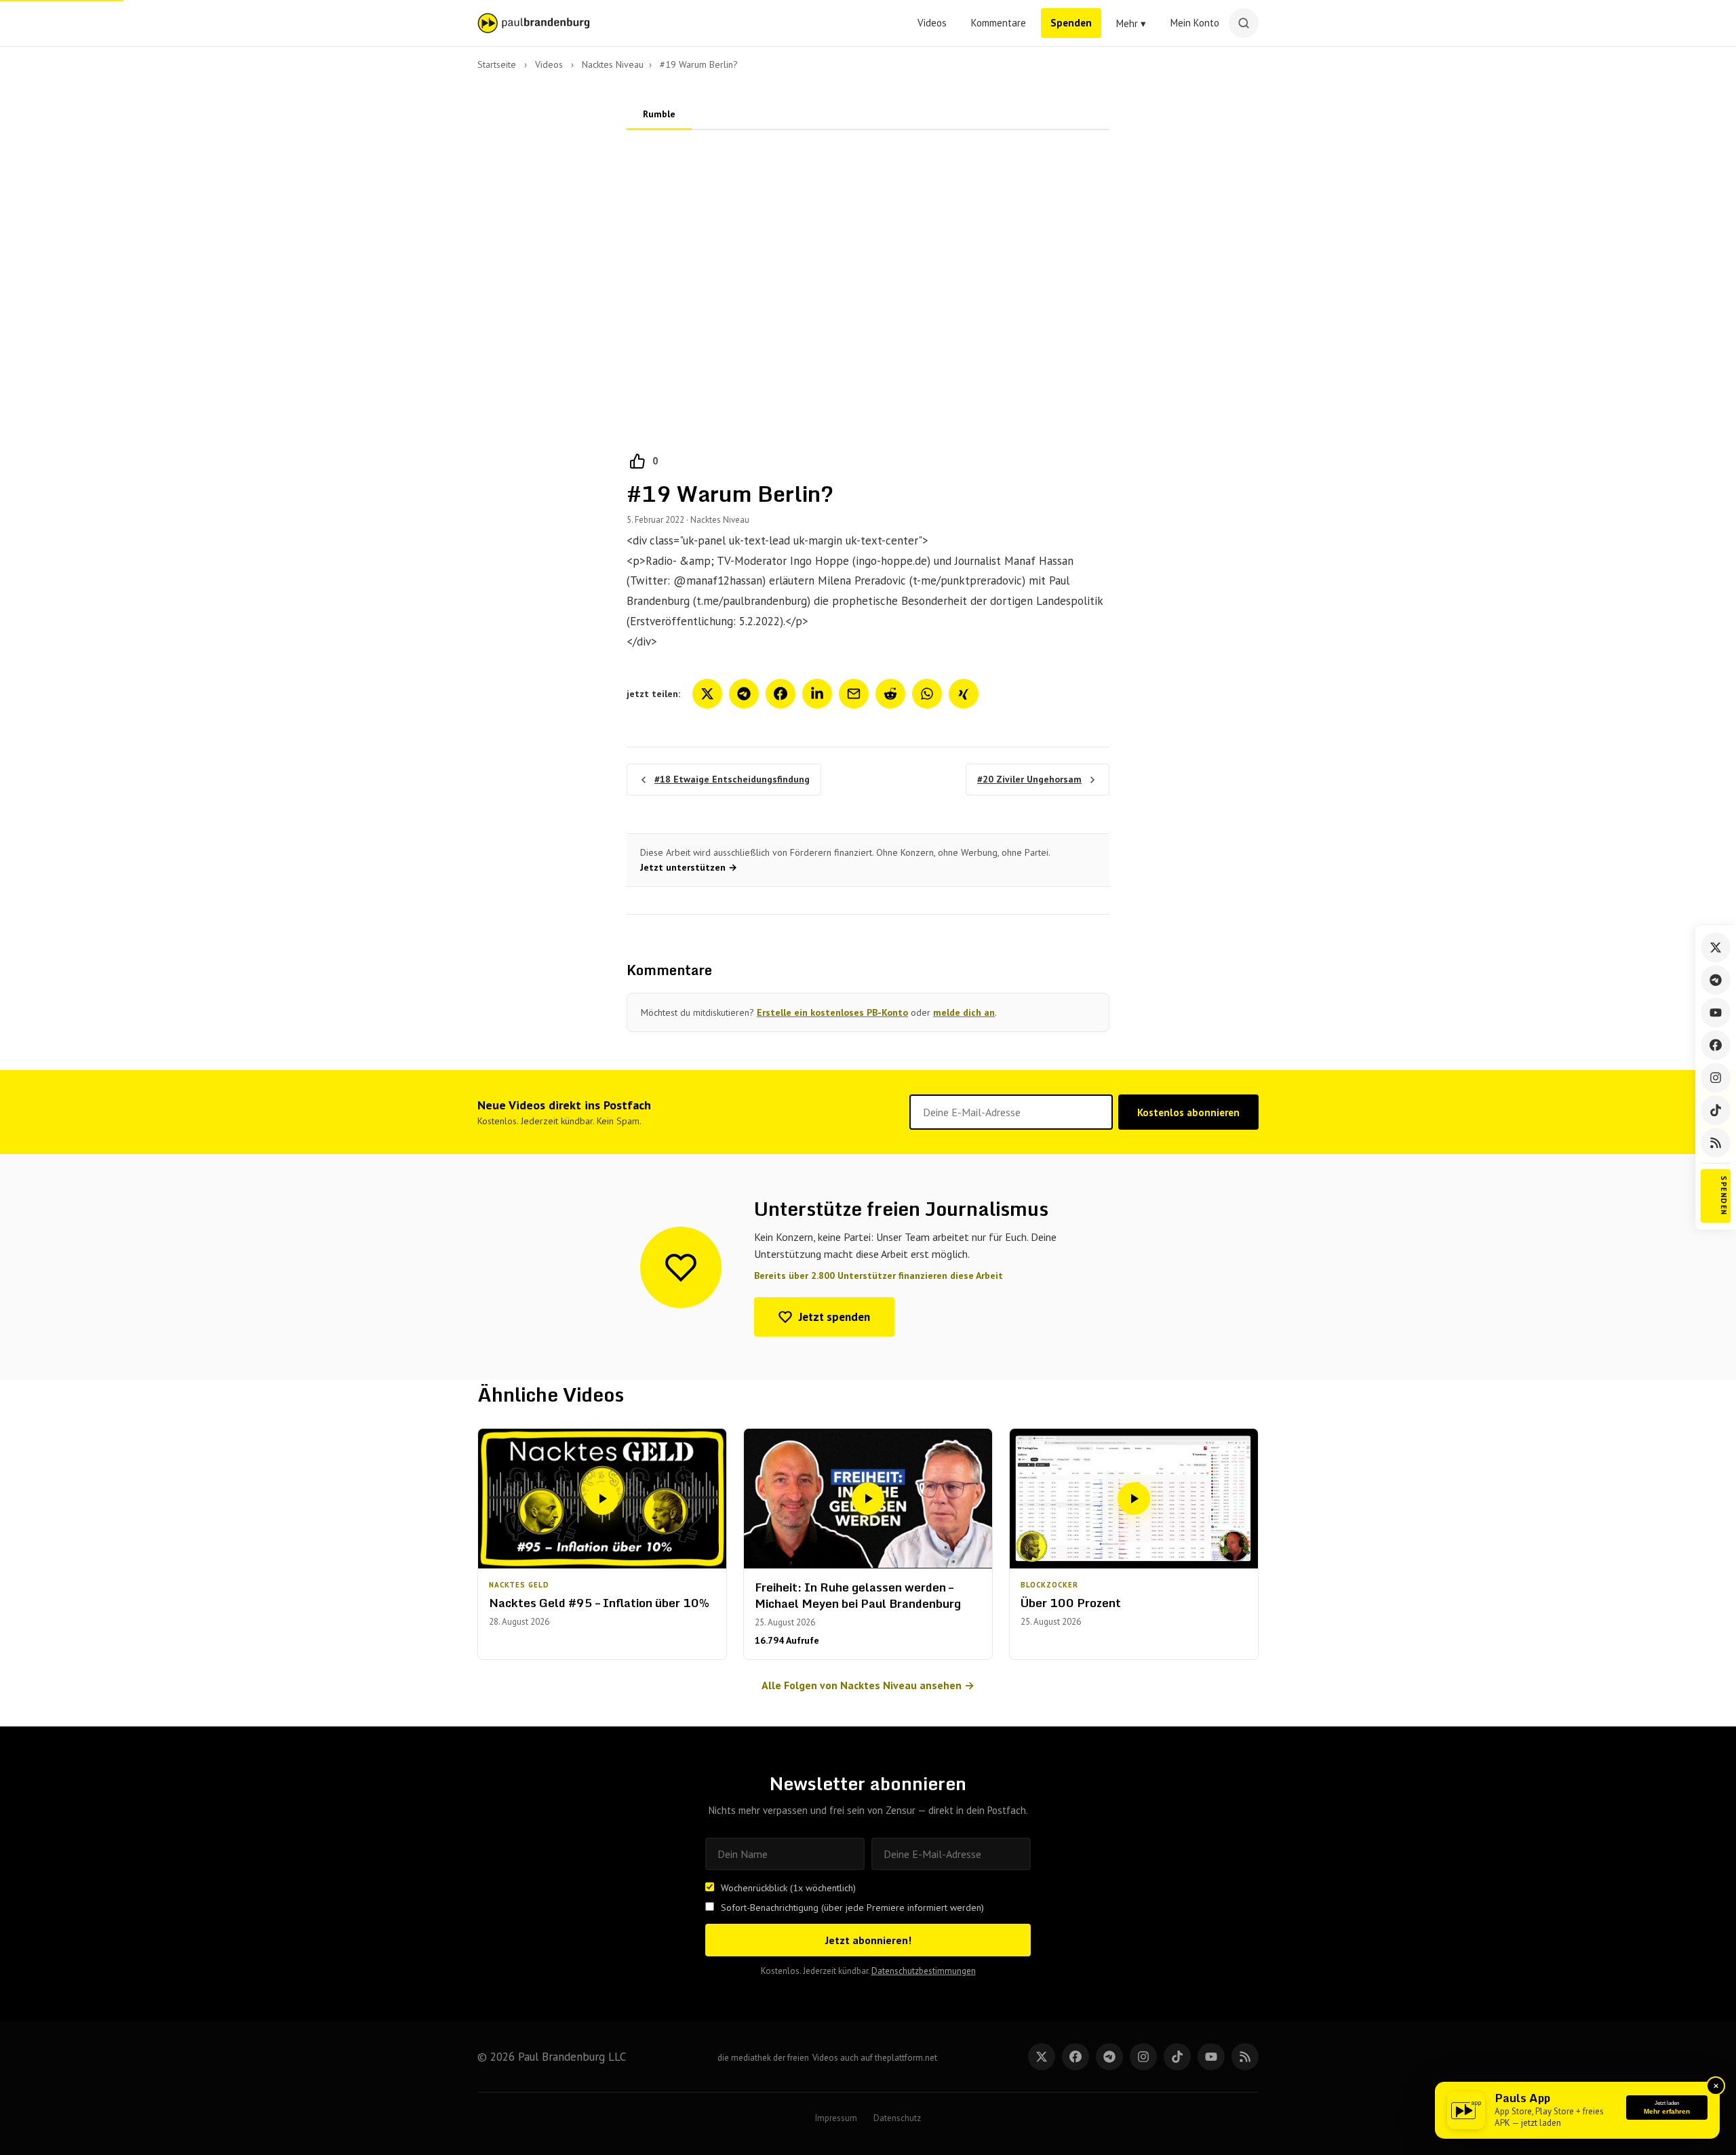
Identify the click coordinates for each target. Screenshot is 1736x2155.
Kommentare (999, 23)
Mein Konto (1195, 23)
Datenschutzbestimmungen (924, 1971)
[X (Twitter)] (1716, 947)
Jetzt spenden (834, 1317)
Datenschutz (897, 2118)
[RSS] (1716, 1143)
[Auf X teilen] (707, 694)
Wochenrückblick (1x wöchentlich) (788, 1888)
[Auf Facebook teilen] (781, 694)
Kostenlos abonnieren (1188, 1112)
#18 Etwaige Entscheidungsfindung (732, 779)
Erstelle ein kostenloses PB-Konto (832, 1012)
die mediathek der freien (763, 2058)
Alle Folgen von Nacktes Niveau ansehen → (868, 1685)
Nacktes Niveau (613, 64)
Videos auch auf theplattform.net (875, 2058)
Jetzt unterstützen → (689, 867)
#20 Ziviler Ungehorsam (1029, 779)
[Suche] (1244, 23)
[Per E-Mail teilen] (854, 694)
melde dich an (964, 1012)
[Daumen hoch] (637, 461)
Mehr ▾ (1131, 23)
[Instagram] (1716, 1077)
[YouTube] (1716, 1012)
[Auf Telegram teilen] (744, 694)
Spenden (1071, 23)
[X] (1042, 2057)
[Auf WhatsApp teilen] (927, 694)
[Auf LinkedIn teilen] (817, 694)
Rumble (659, 114)
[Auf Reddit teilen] (890, 694)
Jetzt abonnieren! (868, 1940)
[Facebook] (1716, 1045)
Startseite (497, 64)
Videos (932, 23)
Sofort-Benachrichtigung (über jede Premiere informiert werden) (852, 1907)
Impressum (836, 2118)
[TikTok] (1716, 1110)
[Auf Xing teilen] (964, 694)
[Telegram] (1716, 980)
